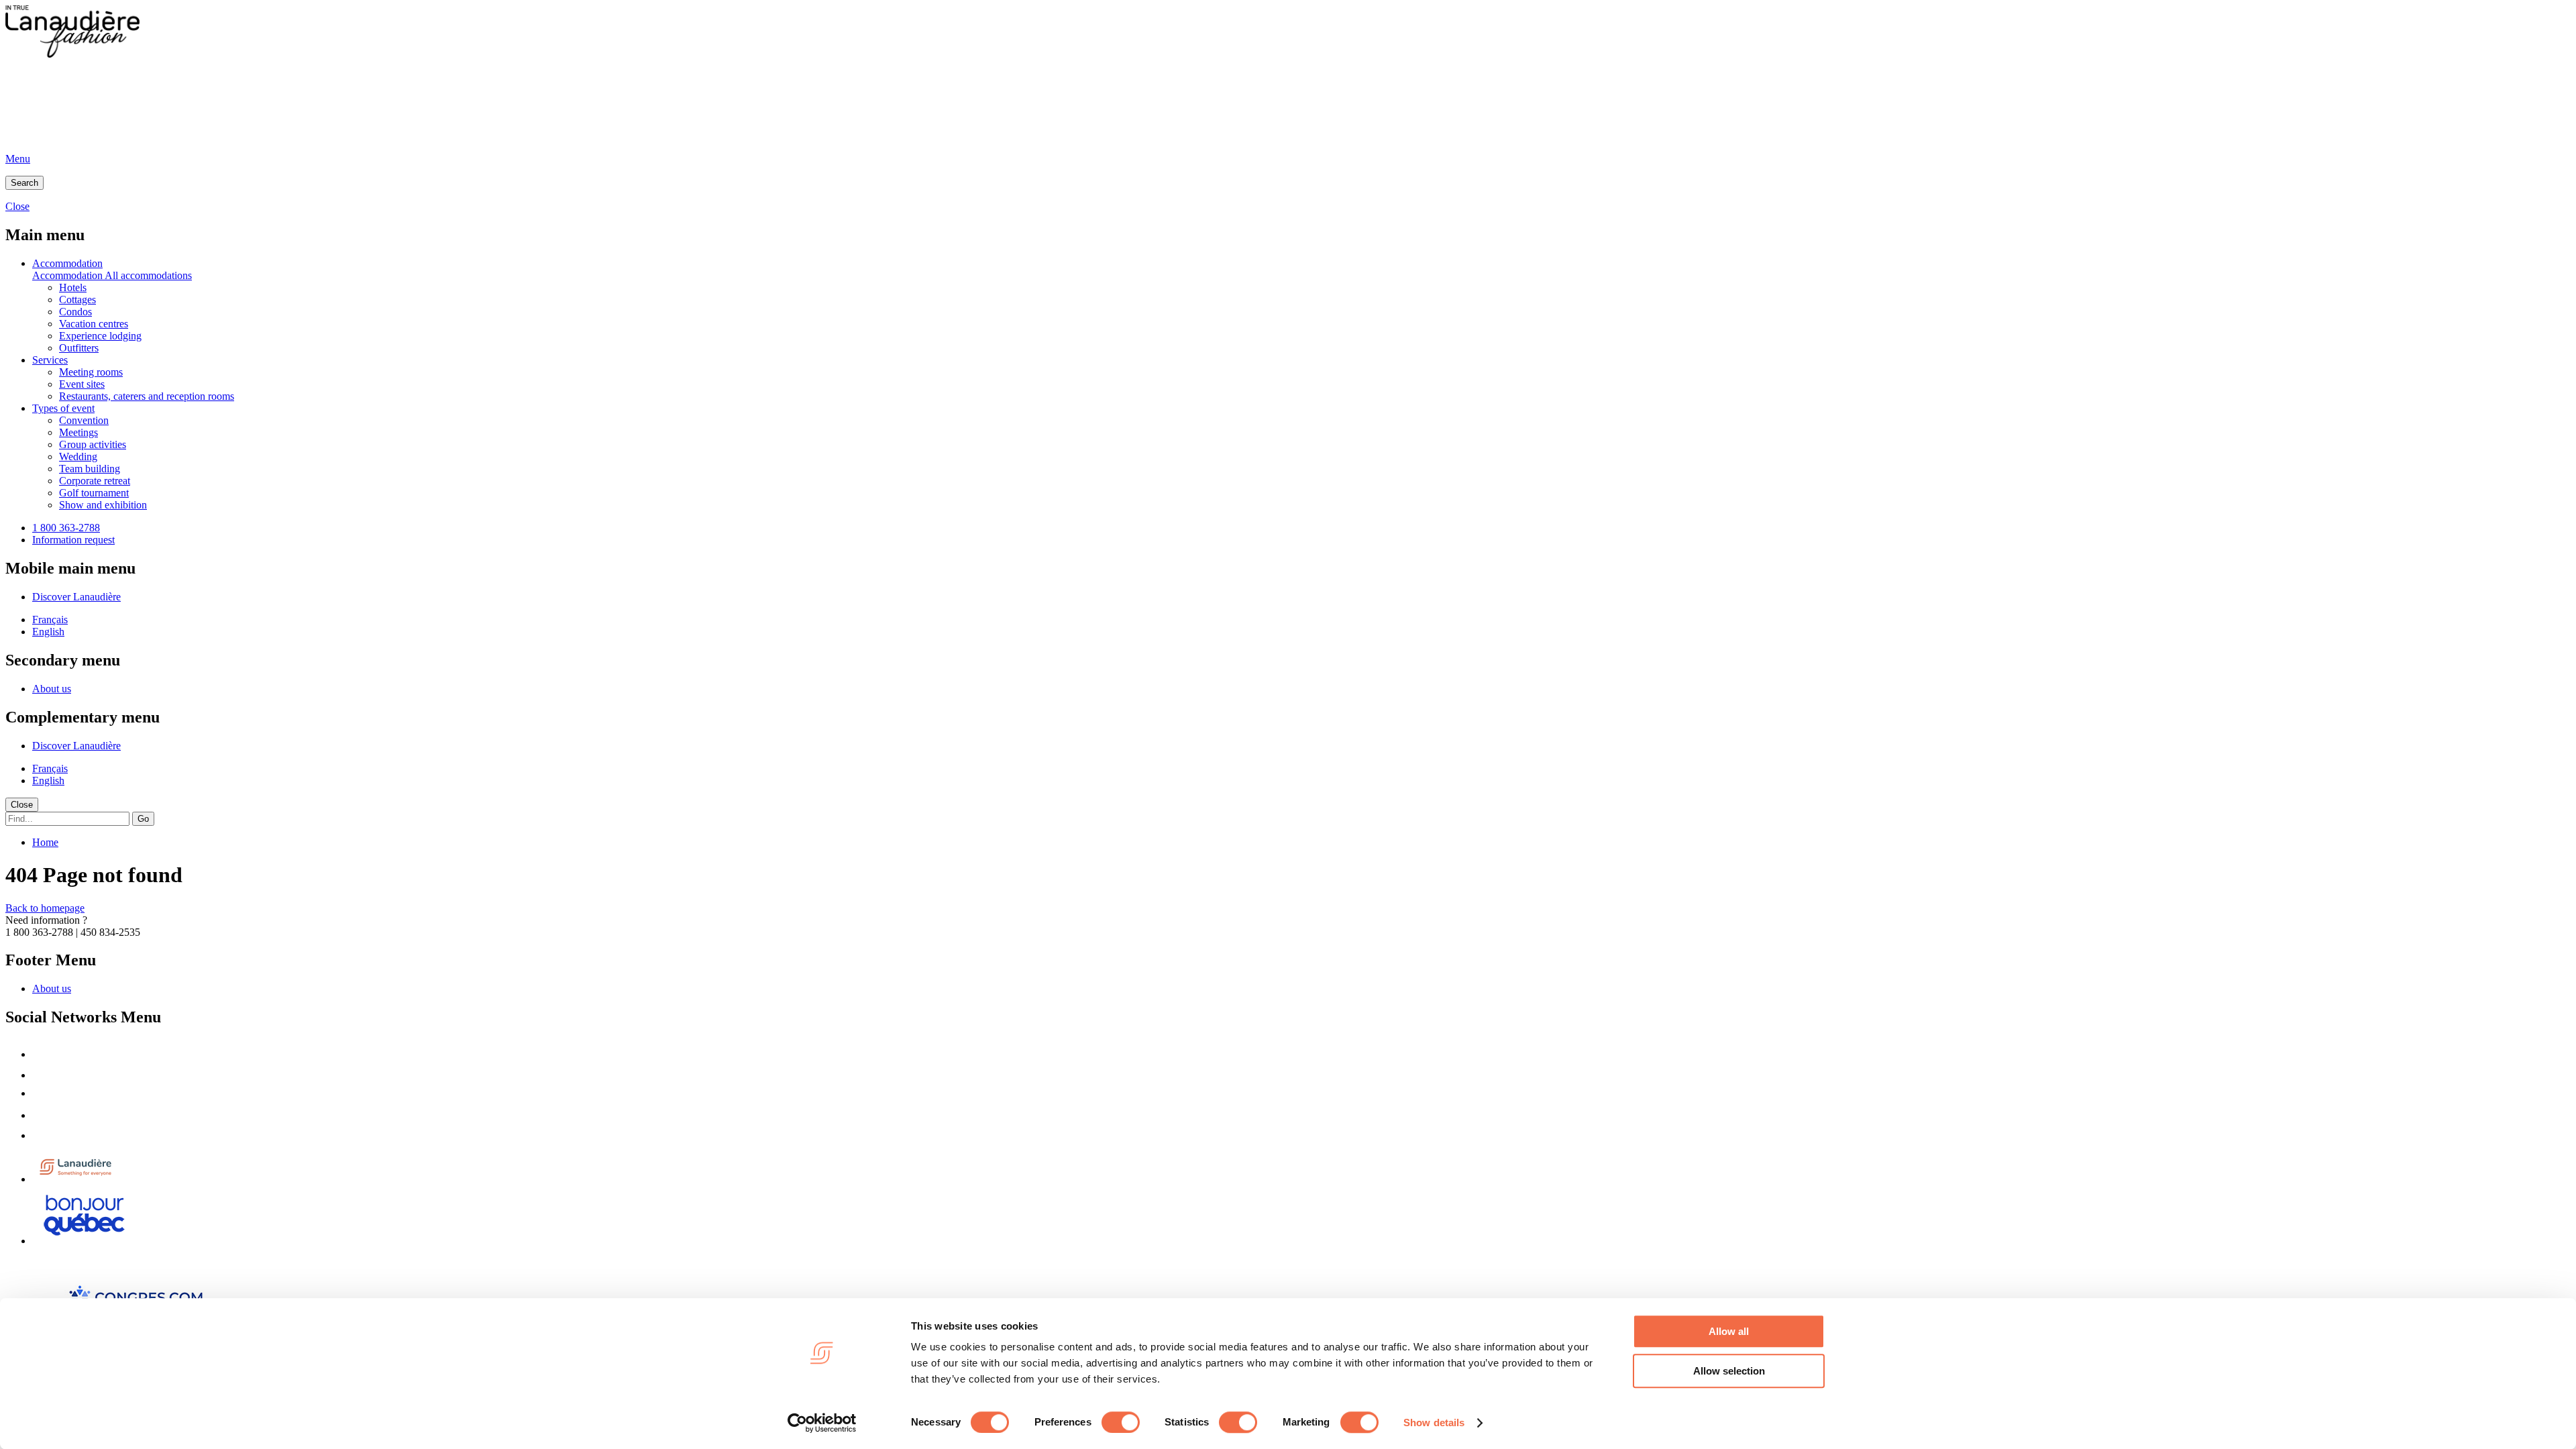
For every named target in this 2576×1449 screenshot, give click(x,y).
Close (22, 805)
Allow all (1729, 1331)
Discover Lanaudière (76, 597)
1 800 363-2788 (66, 528)
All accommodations (148, 275)
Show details (1434, 1423)
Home (45, 842)
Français (50, 620)
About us (52, 689)
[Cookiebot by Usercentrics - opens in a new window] (822, 1423)
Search (24, 183)
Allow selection (1729, 1371)
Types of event (63, 408)
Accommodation (67, 263)
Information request (73, 540)
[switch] (1121, 1422)
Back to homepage (45, 908)
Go (143, 819)
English (48, 632)
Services (50, 360)
